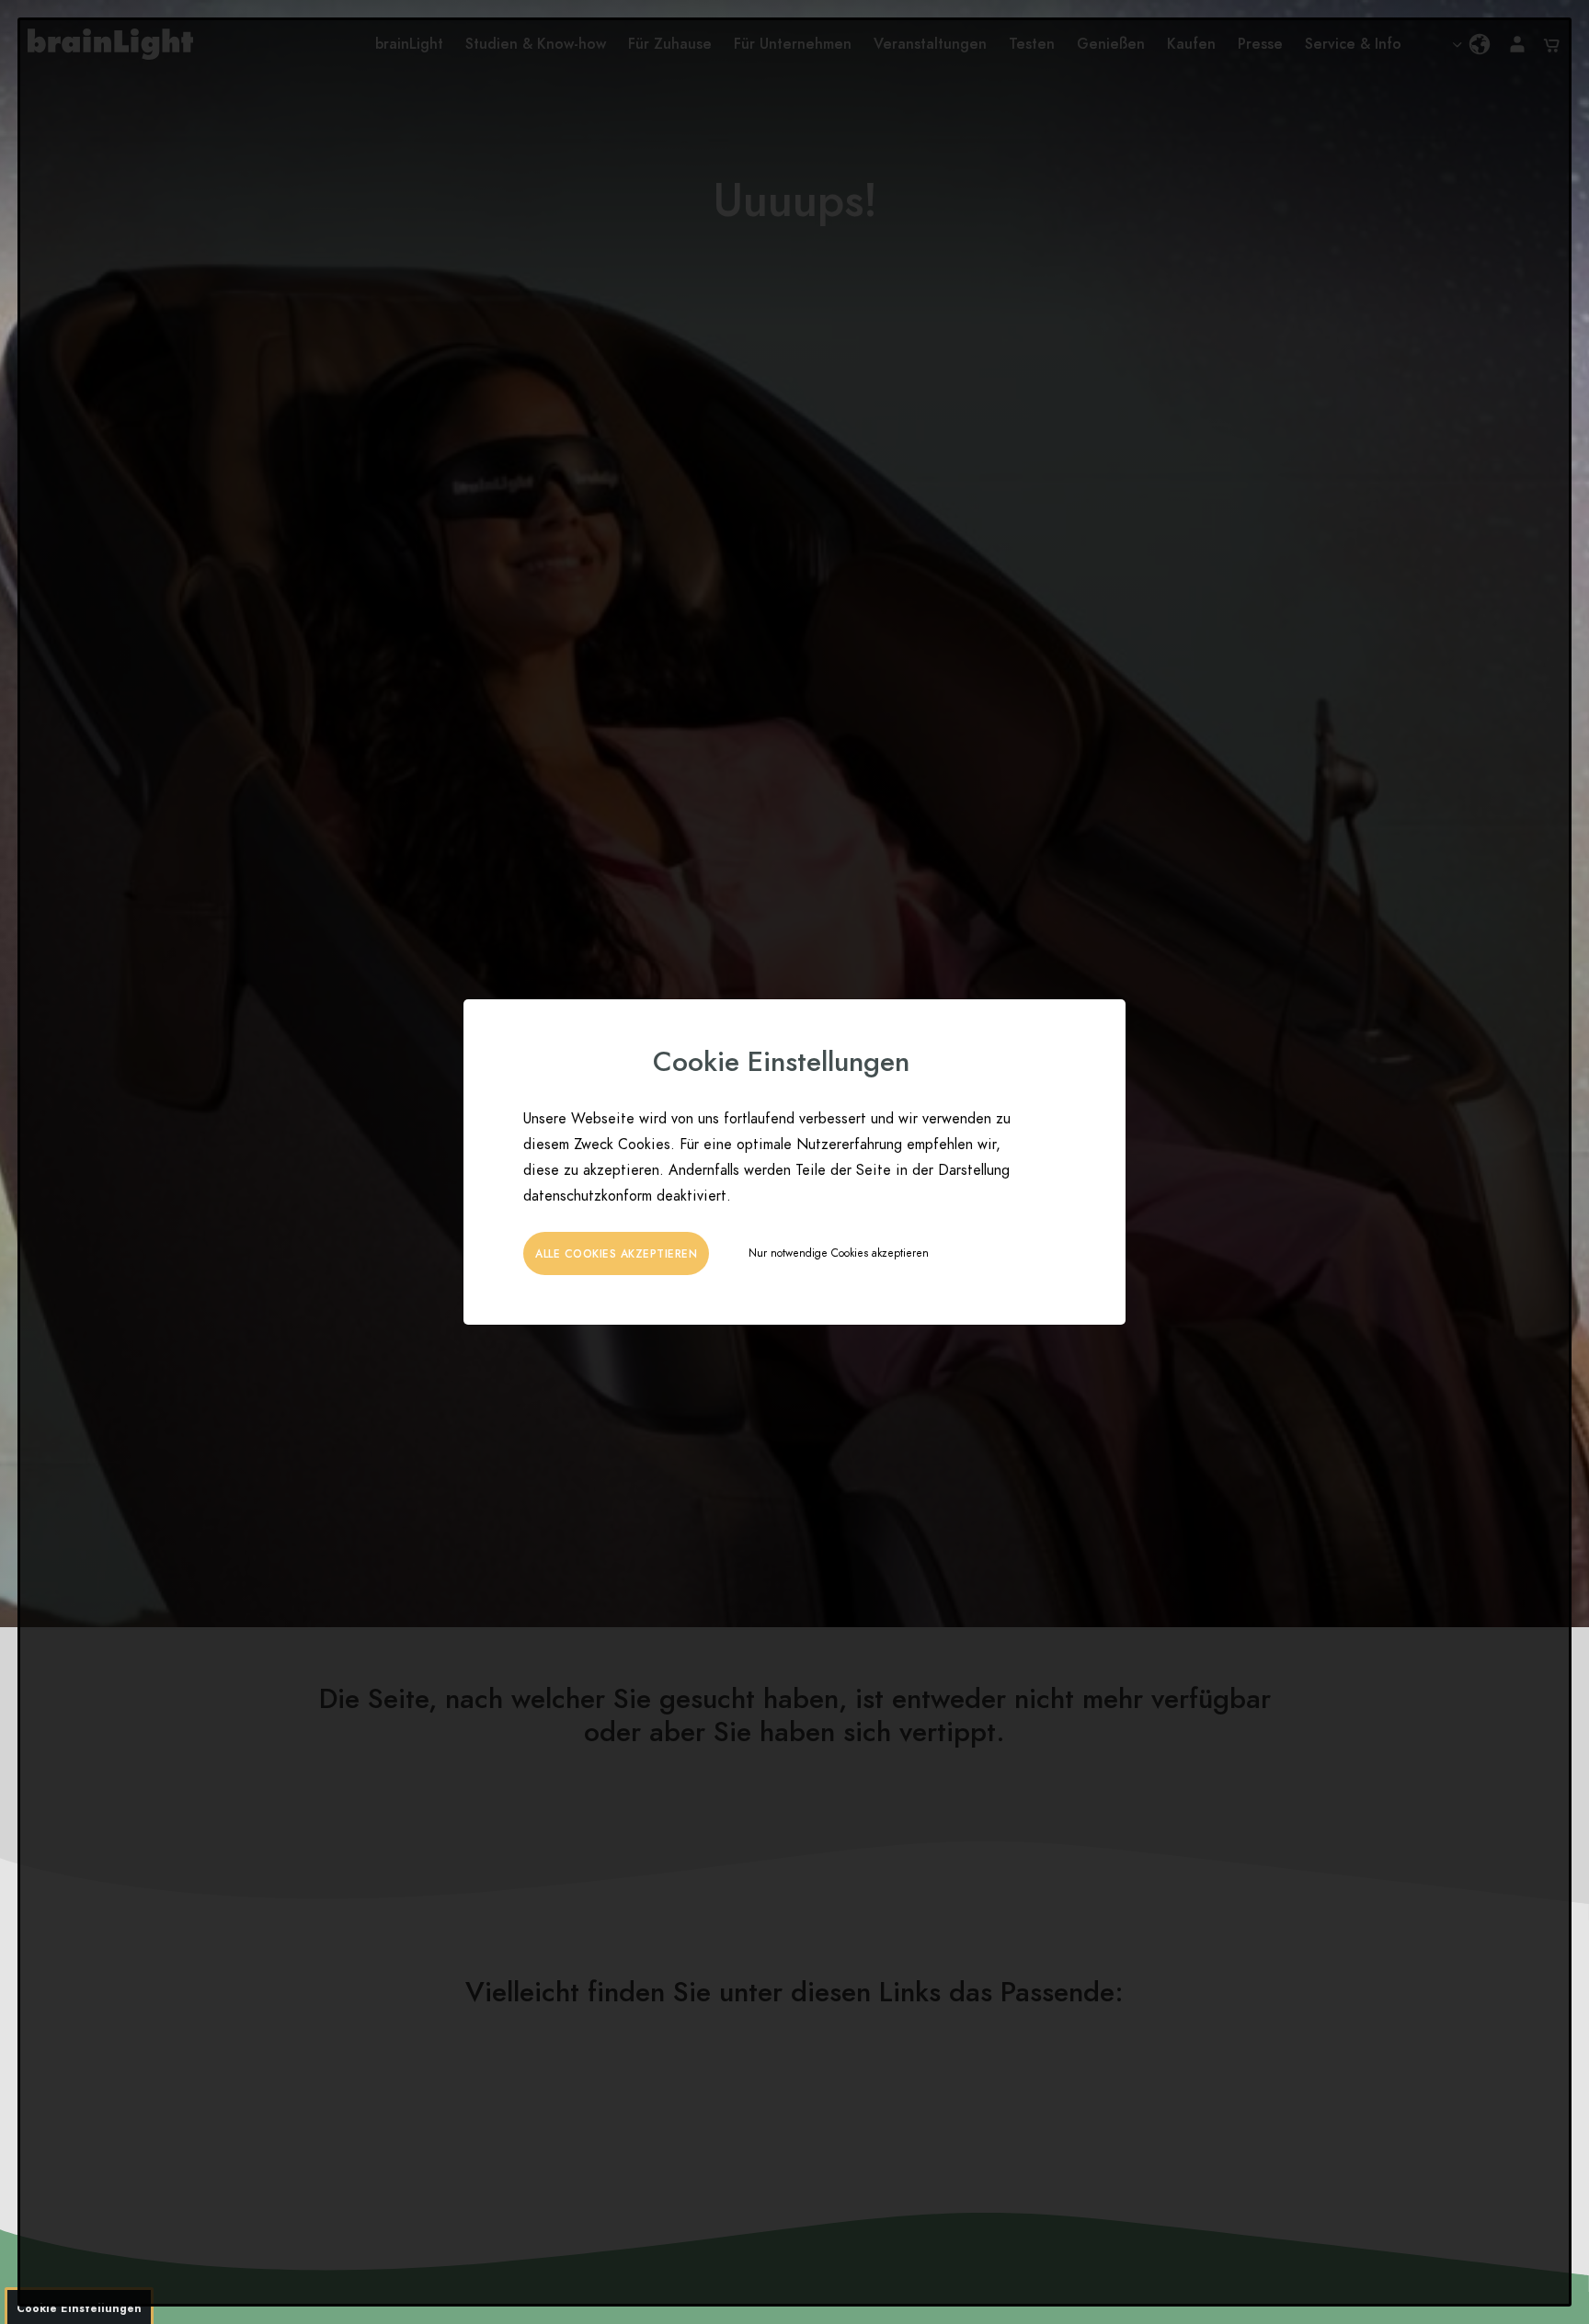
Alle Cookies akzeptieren (616, 1254)
